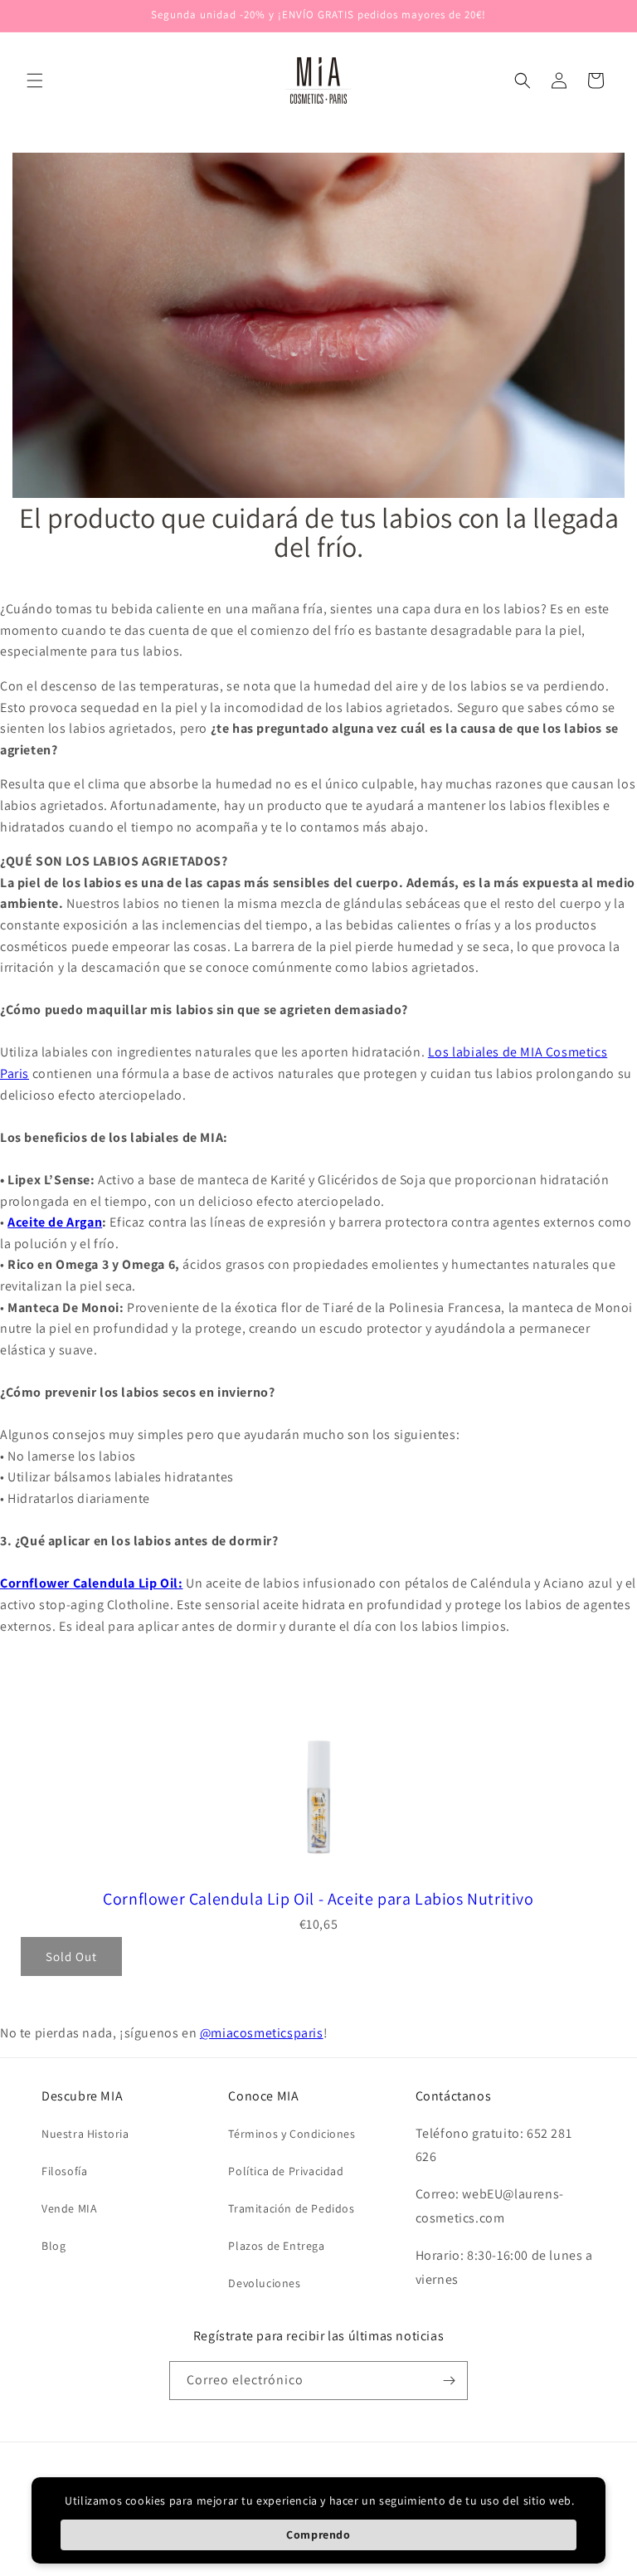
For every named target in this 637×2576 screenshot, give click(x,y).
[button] (35, 80)
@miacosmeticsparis (262, 2033)
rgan (88, 1222)
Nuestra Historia (85, 2134)
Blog (53, 2246)
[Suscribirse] (449, 2381)
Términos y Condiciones (292, 2134)
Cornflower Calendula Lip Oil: (91, 1583)
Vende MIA (69, 2208)
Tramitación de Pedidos (291, 2208)
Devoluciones (264, 2283)
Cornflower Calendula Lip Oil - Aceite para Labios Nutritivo (318, 1899)
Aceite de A (41, 1222)
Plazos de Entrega (276, 2246)
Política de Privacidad (286, 2171)
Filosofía (64, 2171)
